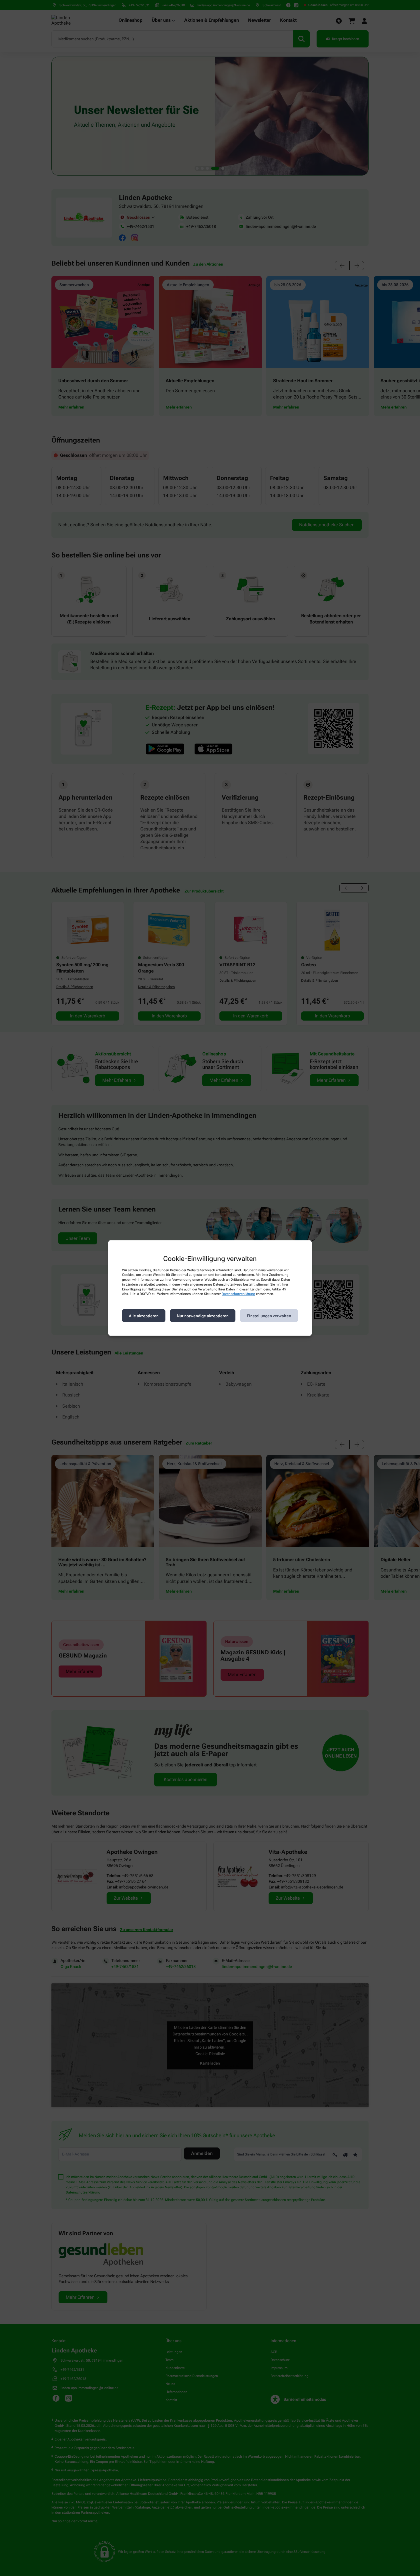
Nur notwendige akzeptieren (203, 1316)
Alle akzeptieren (144, 1316)
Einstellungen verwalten (269, 1316)
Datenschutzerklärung (238, 1294)
